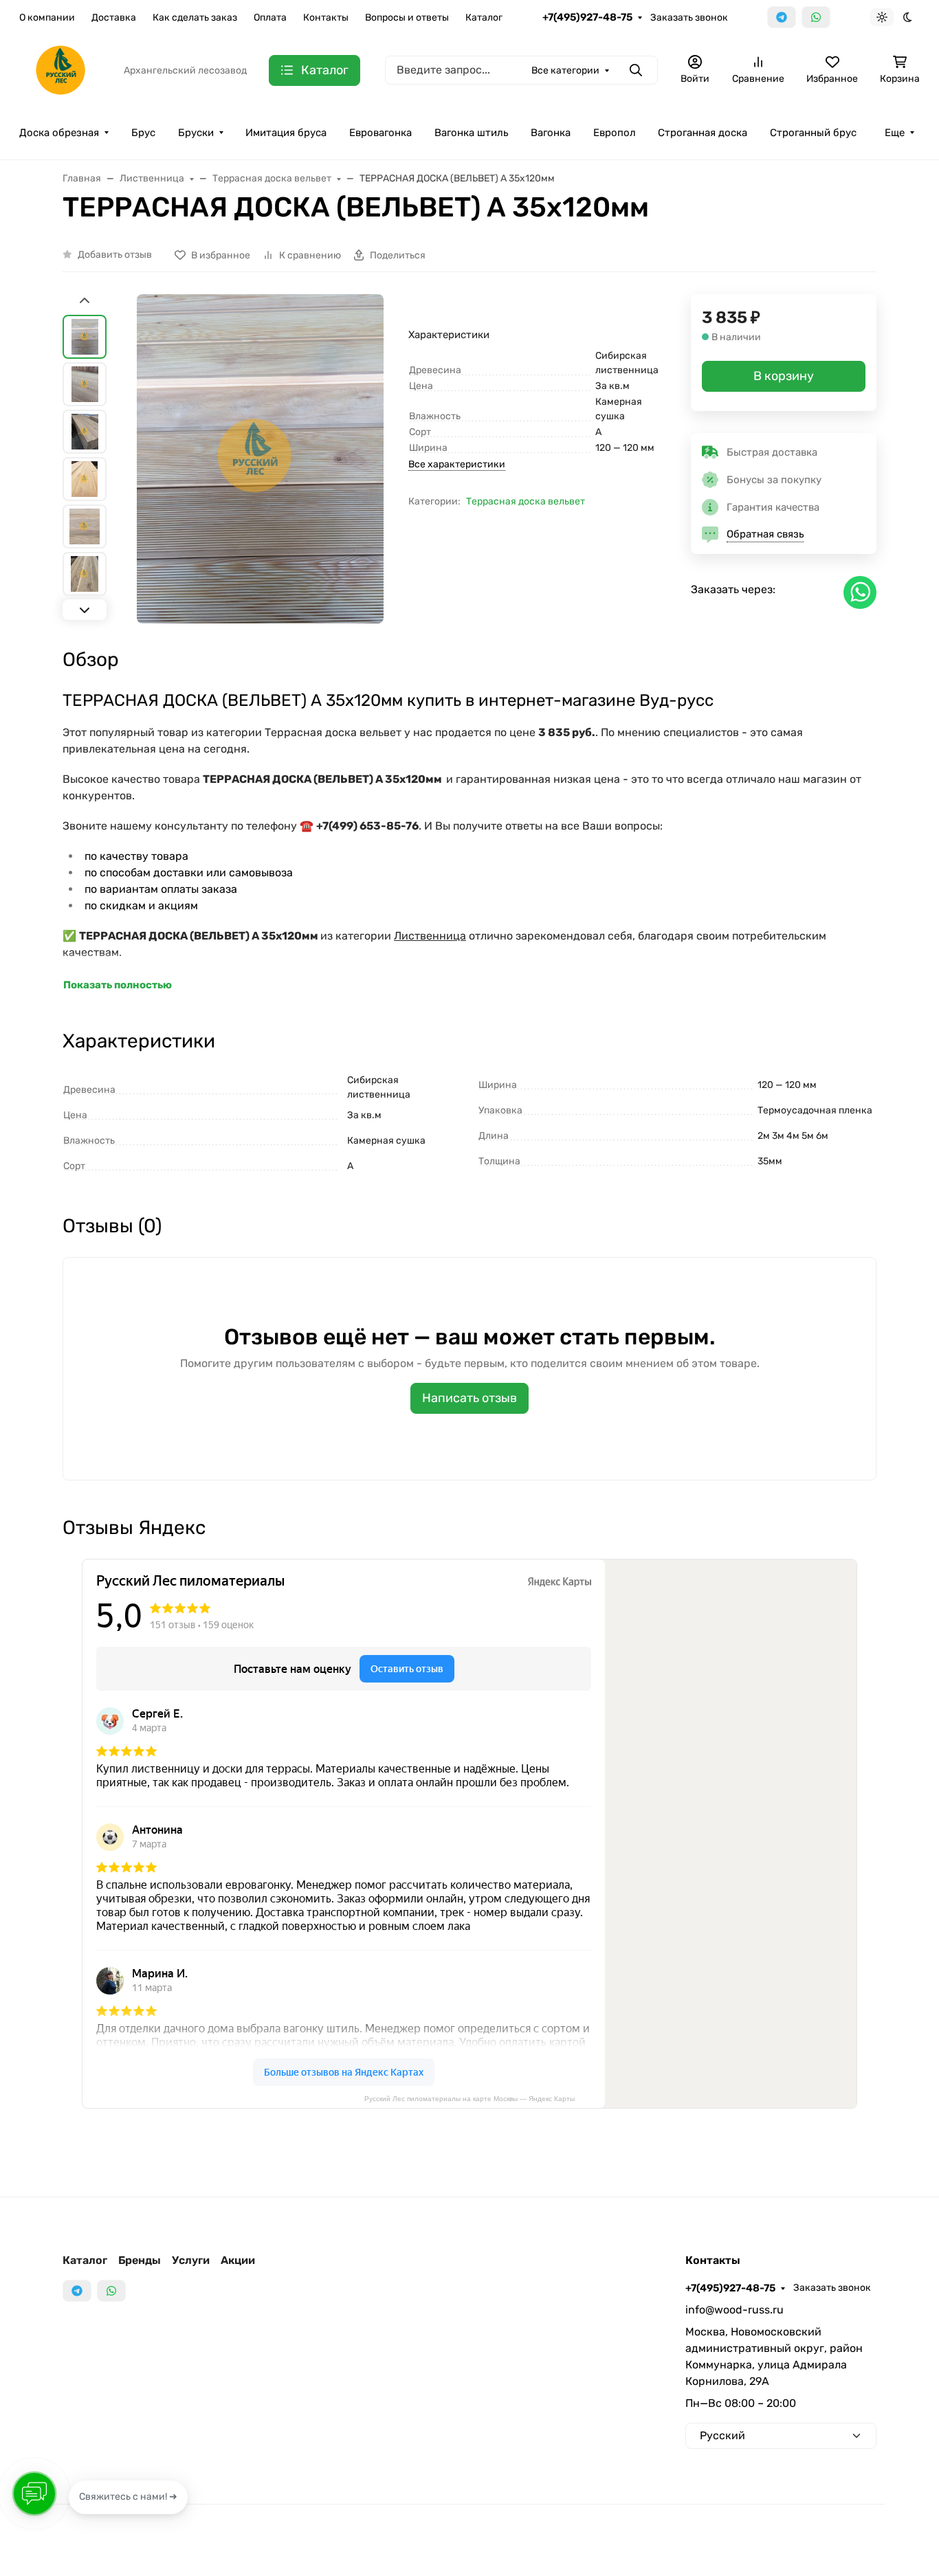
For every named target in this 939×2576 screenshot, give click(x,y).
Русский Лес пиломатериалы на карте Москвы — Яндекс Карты (469, 2099)
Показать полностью (118, 985)
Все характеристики (457, 464)
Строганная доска (703, 133)
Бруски (196, 133)
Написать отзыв (469, 1398)
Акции (238, 2260)
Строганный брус (813, 133)
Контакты (326, 18)
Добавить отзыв (115, 255)
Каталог (484, 18)
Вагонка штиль (471, 133)
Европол (615, 133)
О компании (47, 18)
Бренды (140, 2260)
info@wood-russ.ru (734, 2310)
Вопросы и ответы (407, 18)
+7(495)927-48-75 (587, 17)
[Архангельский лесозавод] (60, 69)
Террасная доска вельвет (526, 501)
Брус (143, 133)
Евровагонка (380, 133)
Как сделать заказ (195, 18)
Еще (895, 133)
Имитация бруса (286, 133)
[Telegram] (782, 17)
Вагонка (551, 133)
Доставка (114, 18)
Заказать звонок (689, 18)
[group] (260, 459)
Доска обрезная (59, 133)
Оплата (270, 18)
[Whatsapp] (816, 17)
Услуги (191, 2260)
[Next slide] (85, 610)
